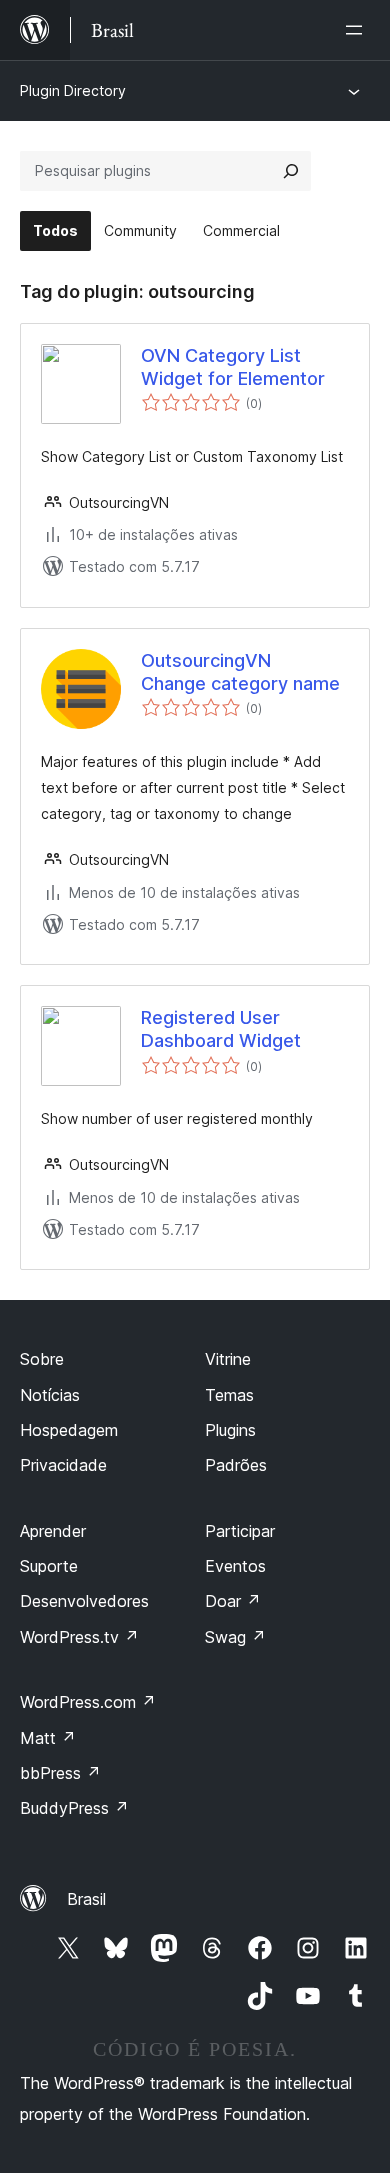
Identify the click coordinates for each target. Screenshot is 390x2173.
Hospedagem (69, 1430)
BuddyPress (74, 1808)
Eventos (235, 1566)
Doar (233, 1601)
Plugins (230, 1430)
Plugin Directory (73, 90)
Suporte (49, 1566)
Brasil (86, 1899)
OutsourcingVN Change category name (240, 672)
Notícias (50, 1395)
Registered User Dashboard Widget (221, 1029)
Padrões (236, 1465)
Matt (48, 1738)
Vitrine (228, 1359)
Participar (240, 1531)
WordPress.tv (79, 1637)
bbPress (60, 1773)
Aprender (53, 1531)
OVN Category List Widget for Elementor (233, 367)
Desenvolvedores (84, 1601)
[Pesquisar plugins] (291, 171)
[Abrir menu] (358, 30)
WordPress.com (88, 1702)
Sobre (42, 1359)
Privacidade (63, 1465)
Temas (229, 1395)
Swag (235, 1637)
